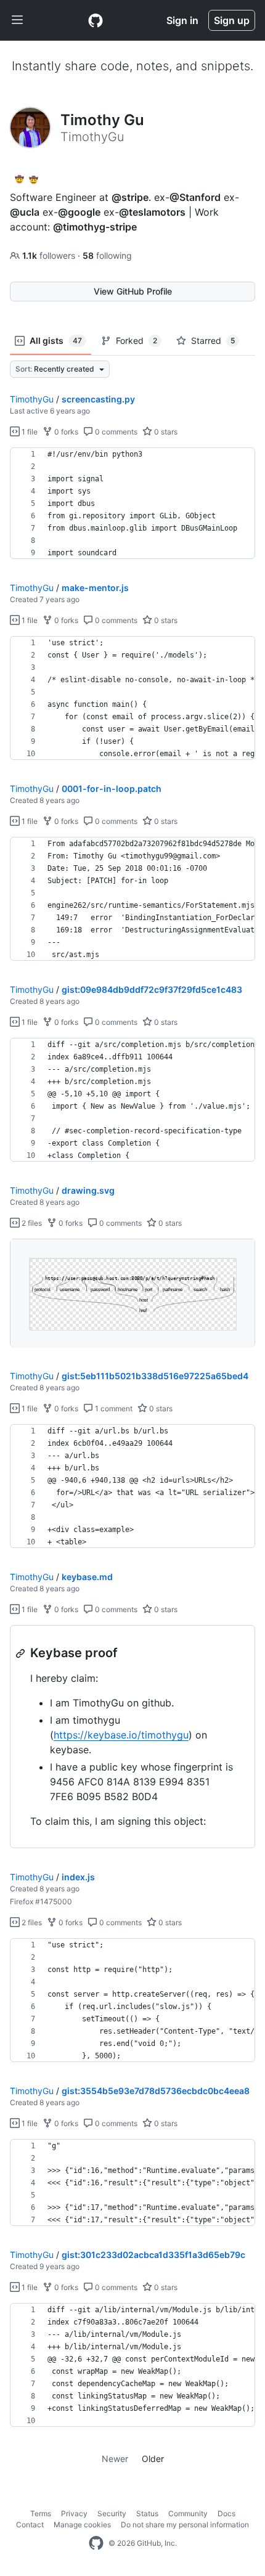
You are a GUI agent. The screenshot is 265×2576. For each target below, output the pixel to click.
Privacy (74, 2513)
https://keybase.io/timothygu (121, 1735)
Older (153, 2459)
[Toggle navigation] (17, 20)
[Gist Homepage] (96, 20)
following (107, 255)
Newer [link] (115, 2459)
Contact (30, 2525)
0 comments (115, 432)
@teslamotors (152, 212)
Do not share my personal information (185, 2525)
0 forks (65, 432)
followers (50, 255)
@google (79, 212)
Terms (41, 2513)
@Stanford (195, 197)
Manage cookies (82, 2525)
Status (147, 2513)
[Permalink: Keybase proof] (22, 1653)
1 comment (113, 1408)
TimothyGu (32, 399)
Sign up (232, 20)
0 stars (165, 432)
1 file (29, 432)
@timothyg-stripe (95, 227)
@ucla (25, 212)
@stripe (130, 197)
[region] (132, 503)
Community (188, 2513)
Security (112, 2513)
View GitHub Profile (133, 291)
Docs (226, 2513)
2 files (31, 1223)
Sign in (182, 20)
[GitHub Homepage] (96, 2543)
